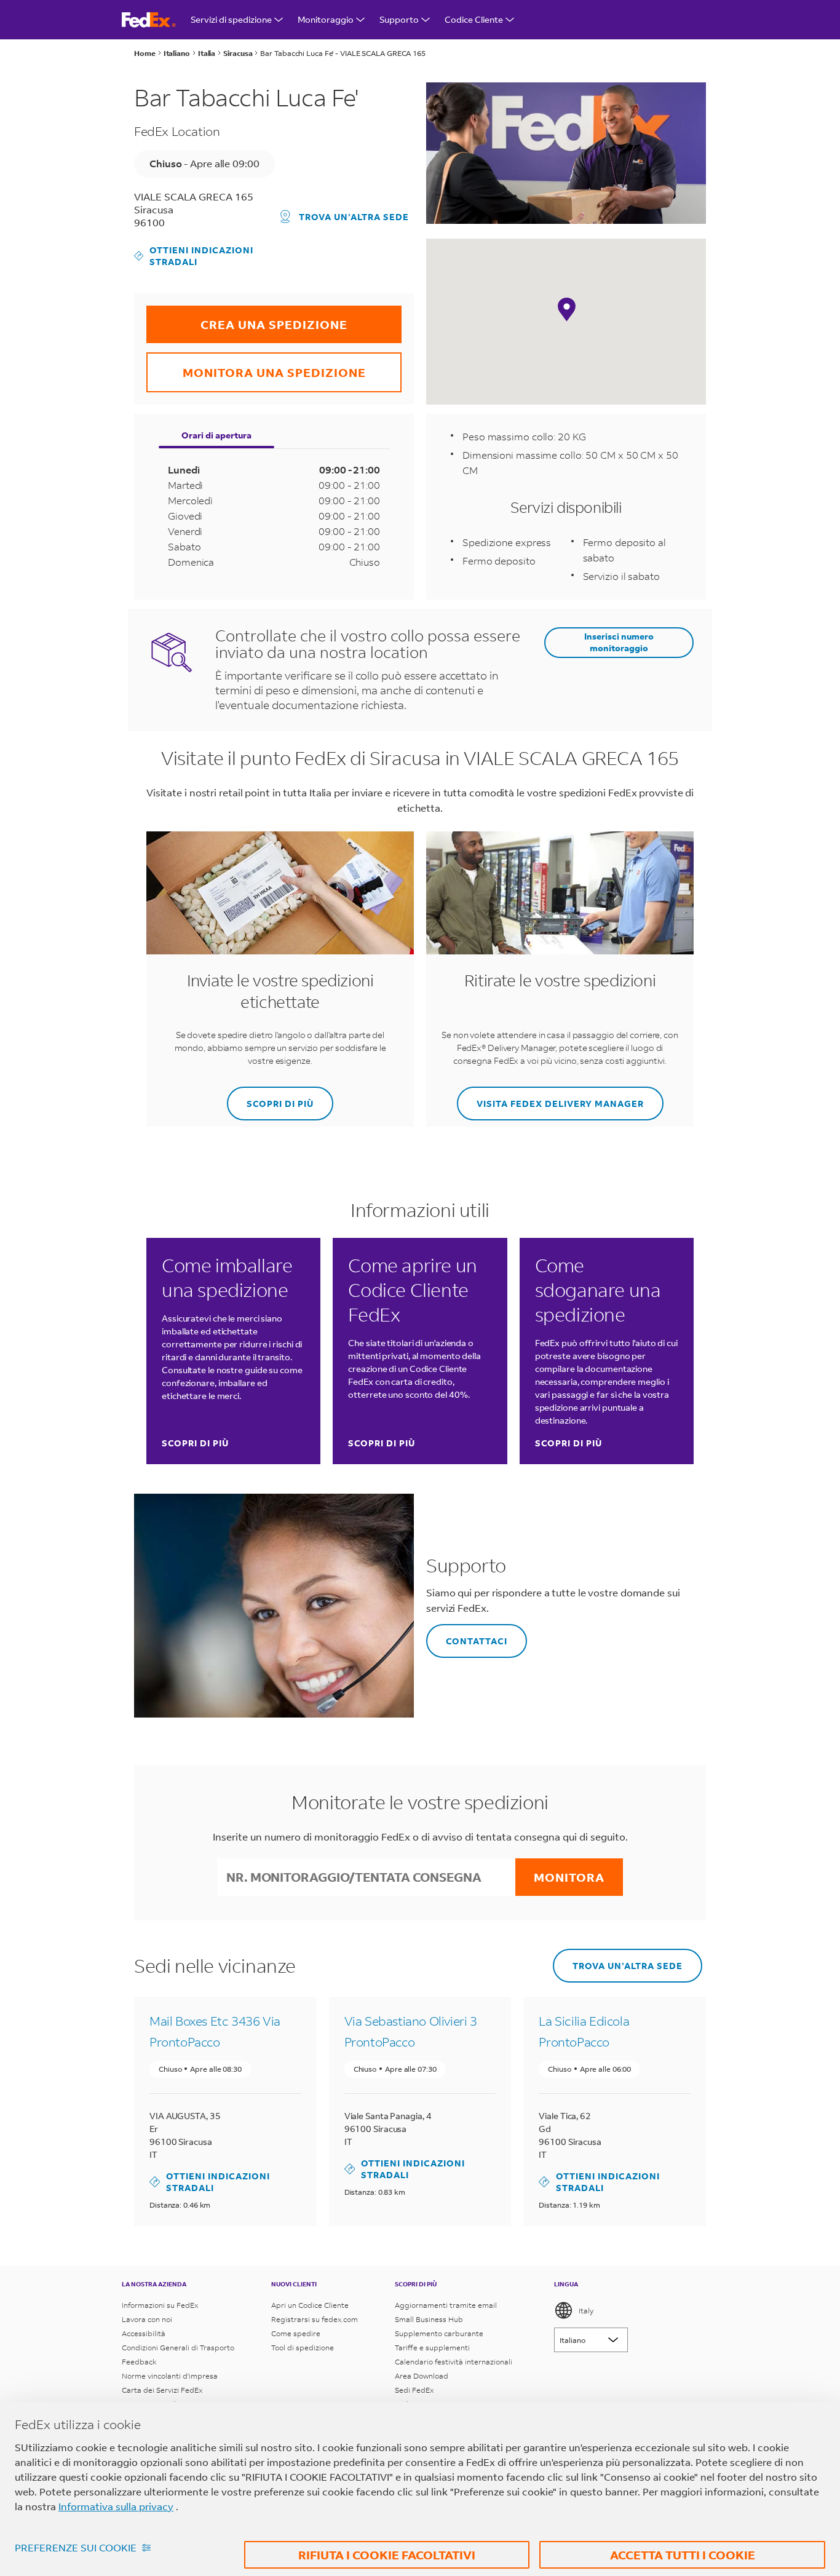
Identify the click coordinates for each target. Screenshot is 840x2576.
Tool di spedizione (303, 2348)
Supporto (399, 19)
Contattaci (467, 1635)
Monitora (569, 1877)
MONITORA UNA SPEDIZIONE (256, 366)
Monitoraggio (326, 19)
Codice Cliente (474, 19)
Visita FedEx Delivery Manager (550, 1098)
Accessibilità (144, 2333)
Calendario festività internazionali (454, 2362)
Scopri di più (195, 1443)
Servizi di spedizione (231, 19)
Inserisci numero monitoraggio (619, 642)
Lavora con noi (147, 2319)
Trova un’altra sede (354, 217)
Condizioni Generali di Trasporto (178, 2348)
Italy (586, 2311)
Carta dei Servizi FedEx (162, 2390)
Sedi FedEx (414, 2390)
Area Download (422, 2376)
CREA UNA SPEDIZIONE (247, 319)
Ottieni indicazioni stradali (194, 256)
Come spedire (296, 2333)
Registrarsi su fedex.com (315, 2319)
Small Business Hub (429, 2319)
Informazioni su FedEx (160, 2305)
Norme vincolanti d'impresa (170, 2376)
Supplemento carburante (439, 2333)
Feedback (139, 2362)
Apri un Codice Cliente (310, 2305)
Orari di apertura (216, 435)
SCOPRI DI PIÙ (270, 1098)
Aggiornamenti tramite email (446, 2305)
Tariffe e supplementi (432, 2348)
